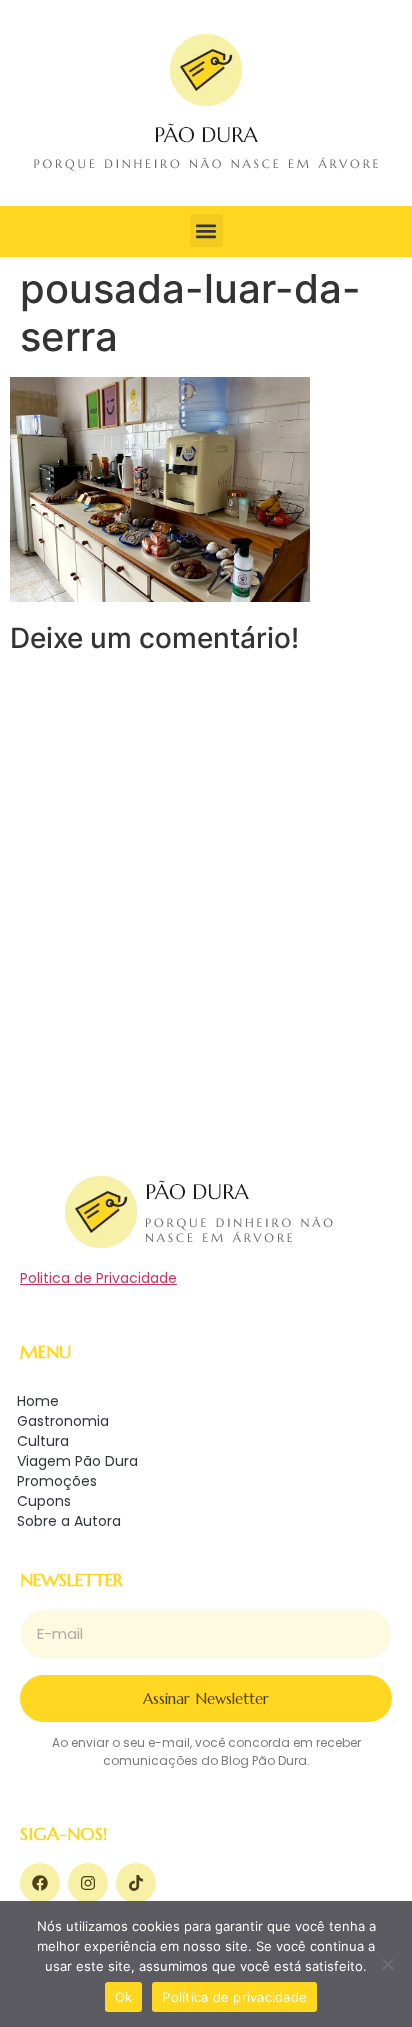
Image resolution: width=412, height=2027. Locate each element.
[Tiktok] (136, 1883)
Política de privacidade (234, 1997)
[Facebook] (40, 1883)
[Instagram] (88, 1883)
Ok (124, 1997)
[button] (206, 230)
